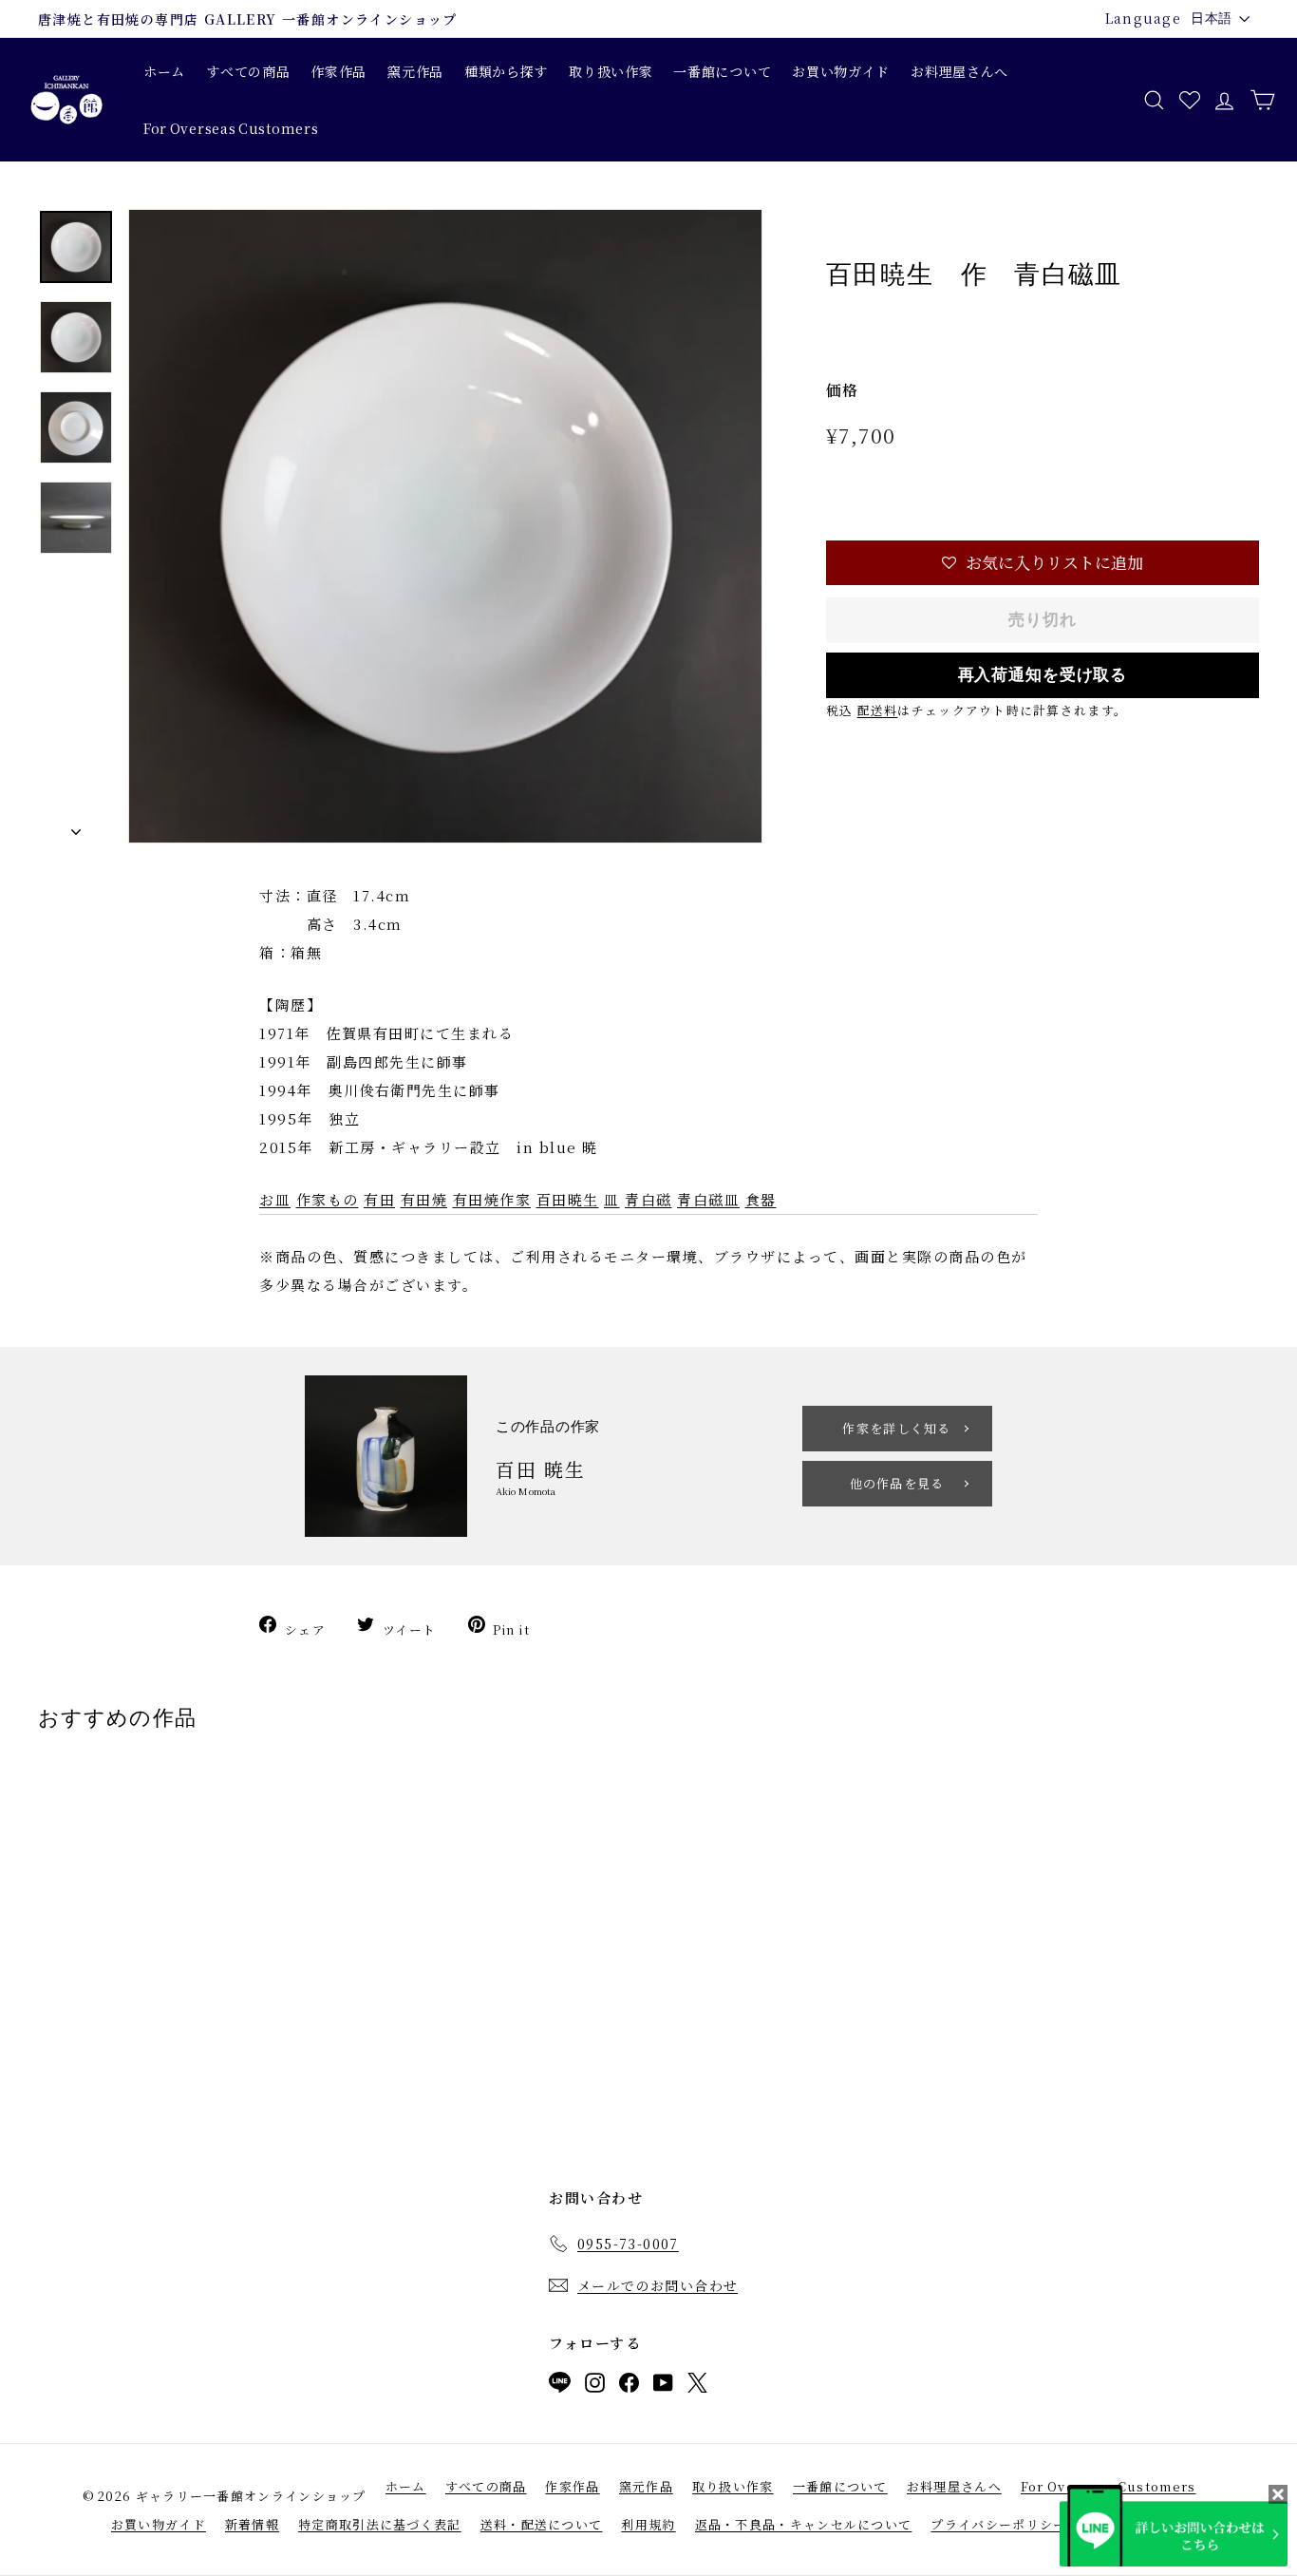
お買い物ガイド (841, 71)
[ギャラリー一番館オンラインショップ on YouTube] (663, 2387)
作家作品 (338, 71)
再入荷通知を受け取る (1043, 675)
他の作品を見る (897, 1483)
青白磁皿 (708, 1199)
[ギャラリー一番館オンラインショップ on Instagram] (595, 2387)
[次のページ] (76, 827)
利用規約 (648, 2524)
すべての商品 (248, 71)
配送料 (878, 710)
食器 (761, 1199)
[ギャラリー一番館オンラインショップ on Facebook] (629, 2387)
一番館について (722, 71)
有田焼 (424, 1199)
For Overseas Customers (231, 128)
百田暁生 (568, 1199)
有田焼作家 (492, 1199)
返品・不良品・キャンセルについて (804, 2524)
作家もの (328, 1199)
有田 (379, 1199)
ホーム (164, 71)
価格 (843, 390)
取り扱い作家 (611, 71)
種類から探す (506, 71)
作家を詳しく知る (896, 1428)
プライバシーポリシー (998, 2524)
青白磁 (648, 1199)
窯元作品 (415, 71)
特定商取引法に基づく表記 (380, 2524)
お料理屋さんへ (959, 71)
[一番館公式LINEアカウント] (560, 2386)
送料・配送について (542, 2524)
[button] (1043, 563)
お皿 (275, 1199)
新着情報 (252, 2524)
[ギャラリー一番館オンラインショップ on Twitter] (697, 2387)
